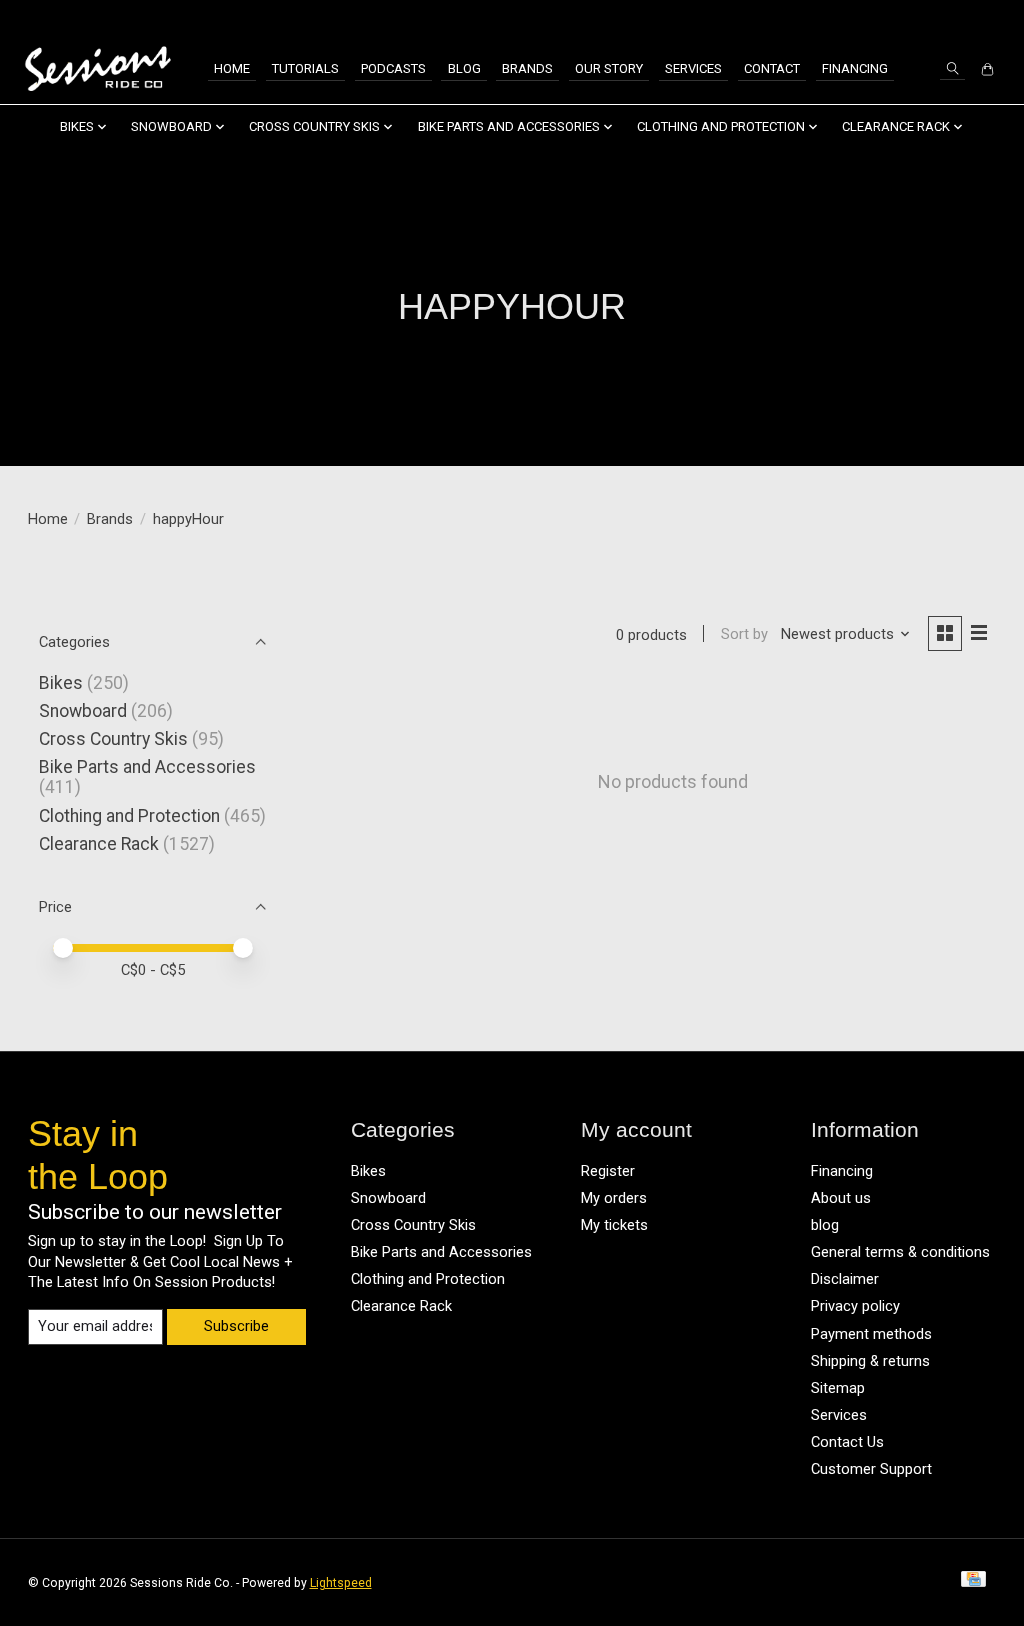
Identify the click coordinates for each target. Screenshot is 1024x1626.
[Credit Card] (973, 1583)
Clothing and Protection (129, 816)
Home (232, 68)
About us (841, 1198)
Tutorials (305, 68)
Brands (527, 68)
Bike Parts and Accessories (147, 767)
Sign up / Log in (949, 17)
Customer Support (871, 1469)
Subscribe (236, 1326)
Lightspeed (341, 1583)
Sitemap (838, 1388)
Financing (855, 68)
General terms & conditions (900, 1252)
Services (693, 68)
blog (825, 1225)
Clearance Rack (99, 844)
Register (608, 1171)
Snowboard (83, 711)
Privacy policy (855, 1306)
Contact (772, 68)
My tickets (614, 1225)
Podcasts (393, 68)
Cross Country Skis (113, 739)
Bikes (61, 683)
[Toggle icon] (952, 68)
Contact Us (847, 1442)
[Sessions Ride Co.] (97, 69)
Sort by (744, 634)
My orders (614, 1198)
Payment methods (871, 1334)
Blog (464, 68)
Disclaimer (845, 1279)
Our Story (609, 68)
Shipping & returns (870, 1361)
